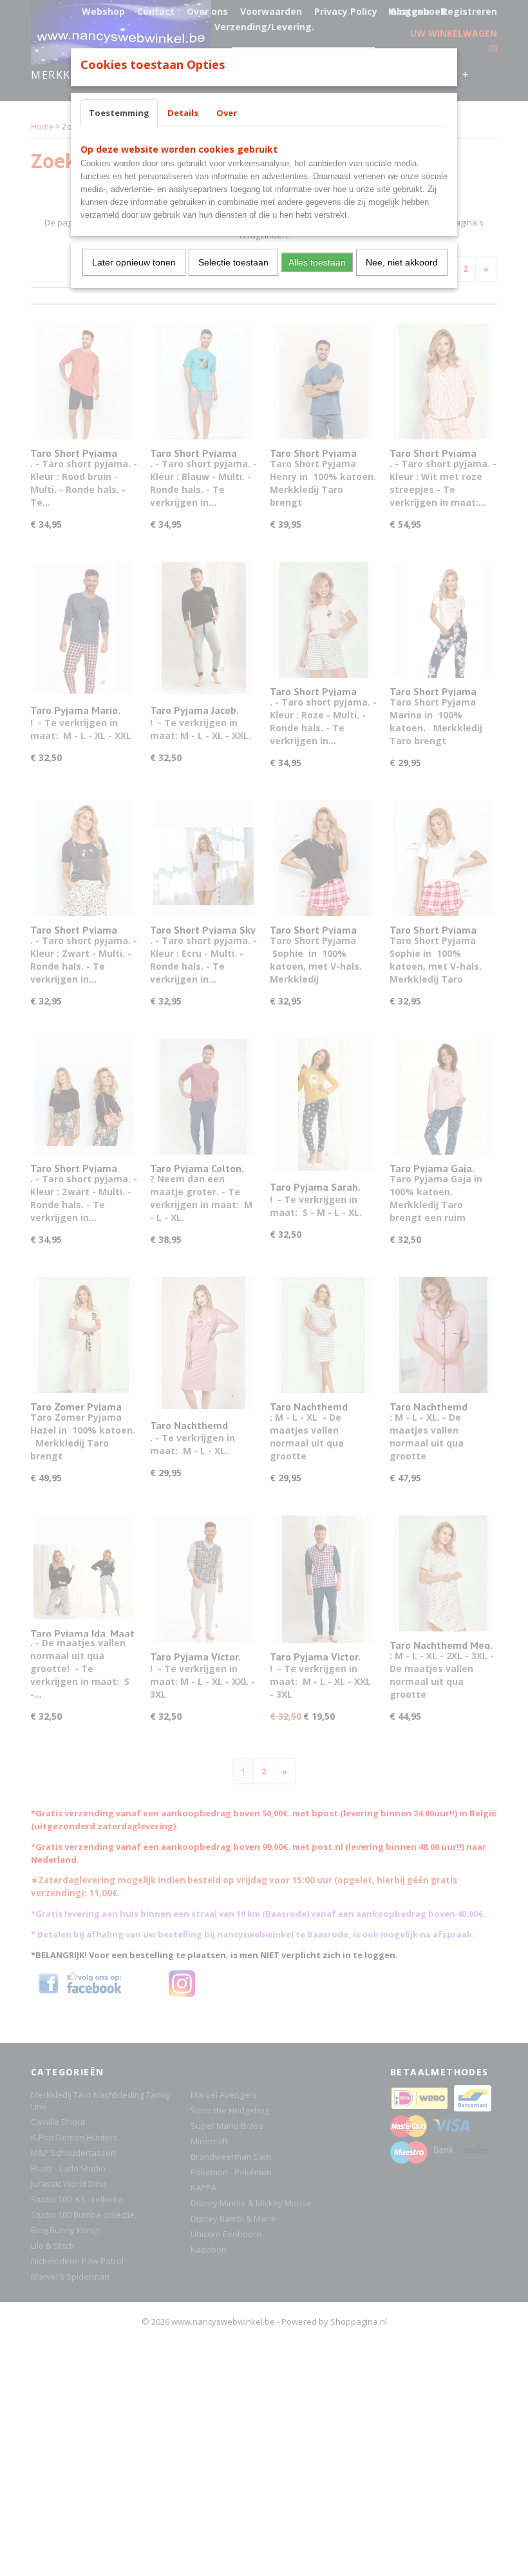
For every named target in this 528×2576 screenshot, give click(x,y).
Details (183, 113)
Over (227, 113)
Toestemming (119, 113)
